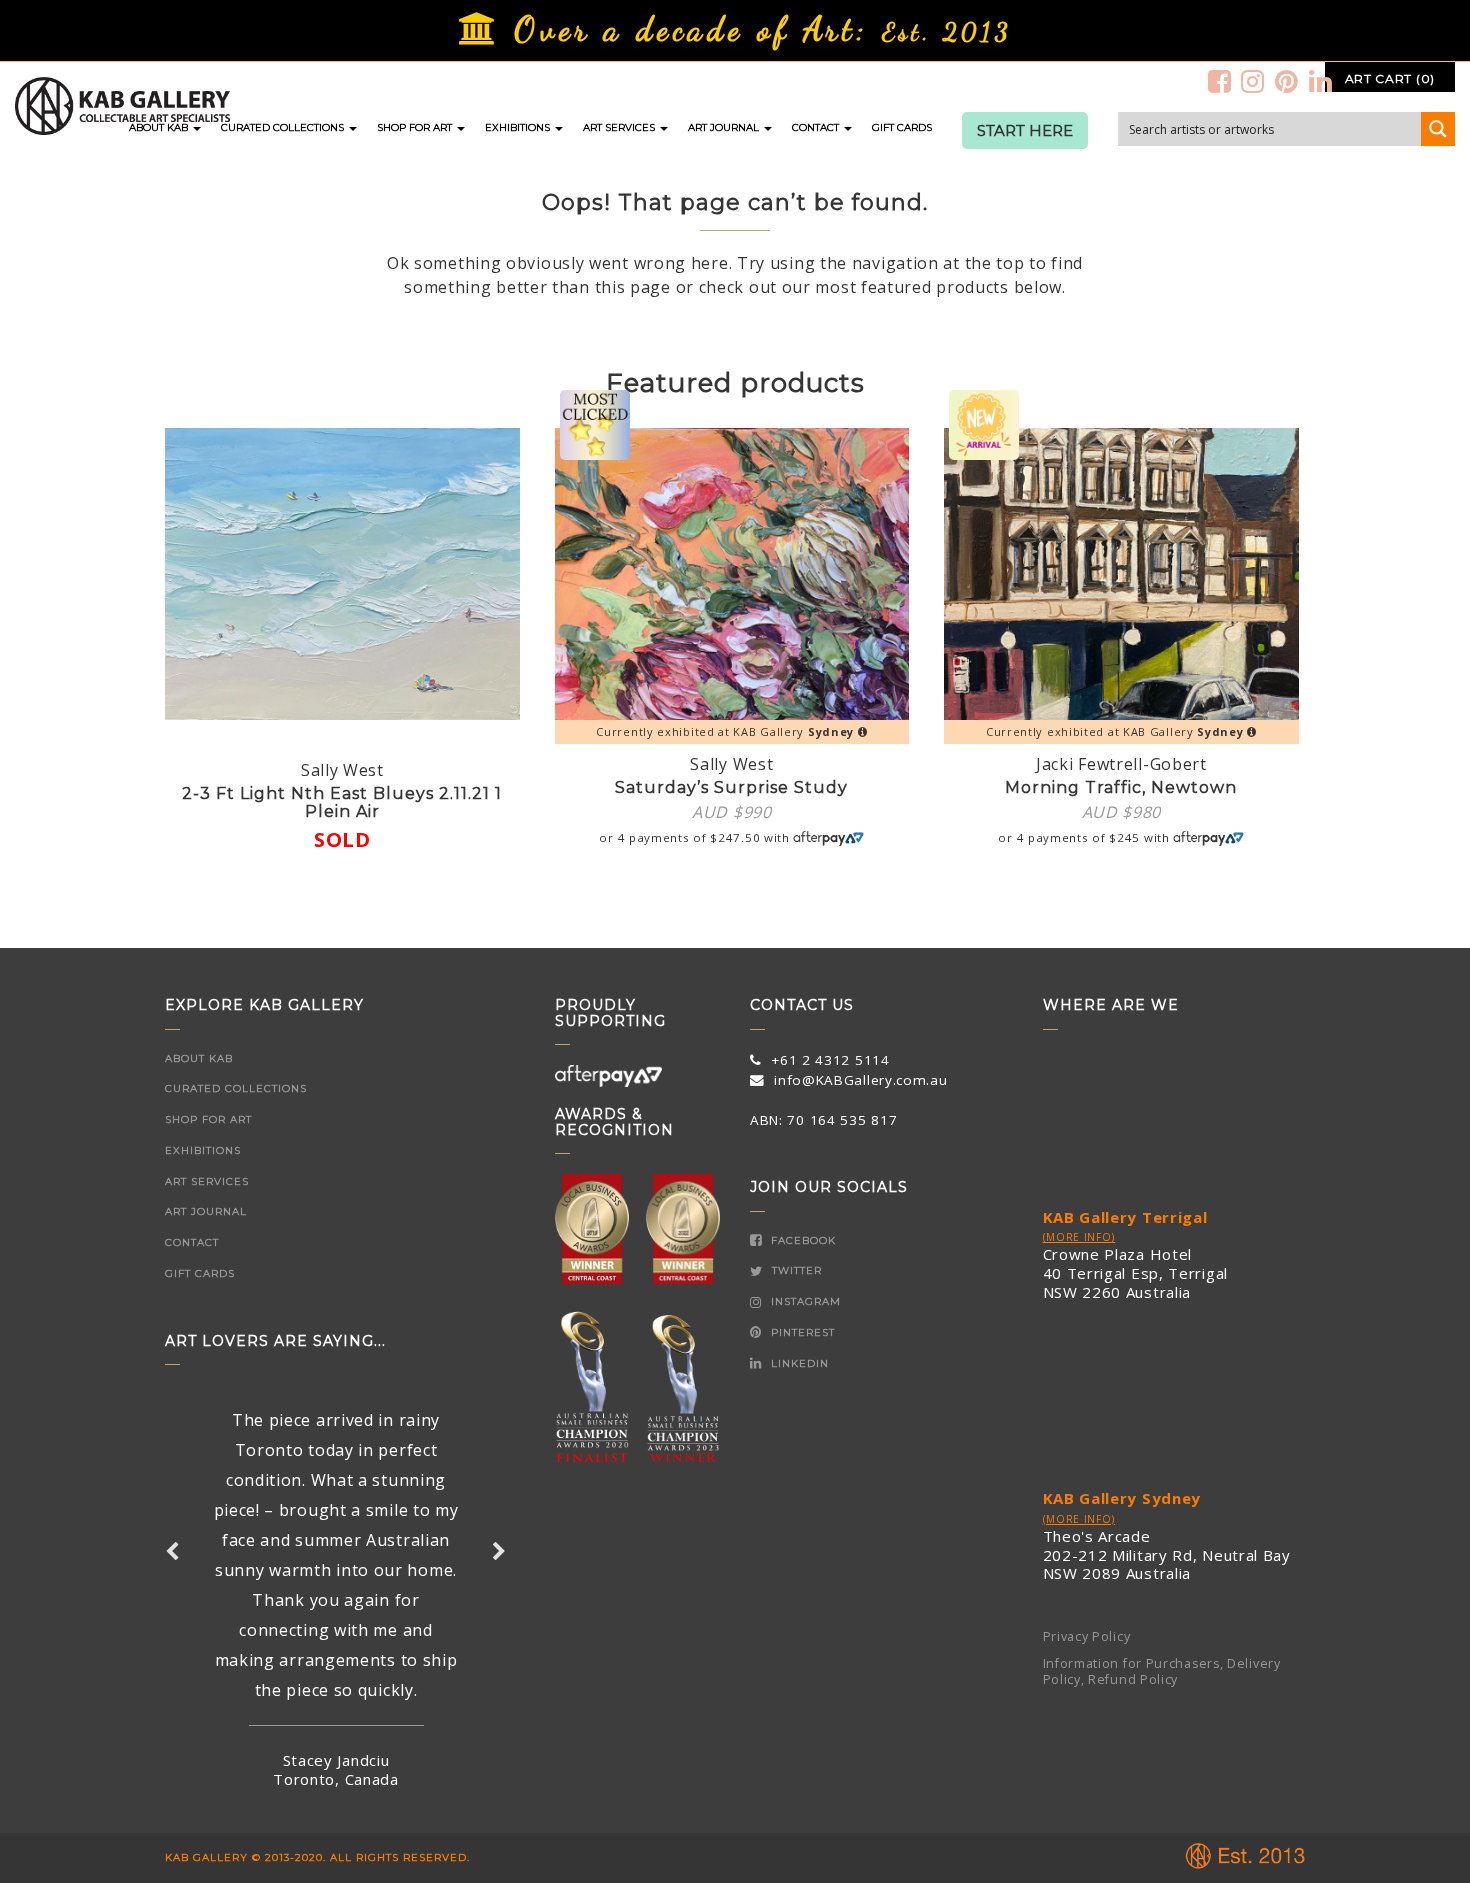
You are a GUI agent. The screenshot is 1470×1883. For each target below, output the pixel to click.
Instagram (804, 1301)
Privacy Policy (1087, 1636)
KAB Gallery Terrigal (1125, 1217)
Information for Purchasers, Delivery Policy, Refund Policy (1162, 1672)
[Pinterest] (1287, 81)
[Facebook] (1220, 81)
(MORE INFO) (1079, 1237)
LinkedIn (798, 1363)
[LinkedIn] (1321, 81)
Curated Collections (284, 127)
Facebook (801, 1240)
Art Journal (725, 127)
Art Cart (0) (1390, 78)
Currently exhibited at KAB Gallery (725, 731)
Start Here (1025, 131)
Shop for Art (416, 127)
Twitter (795, 1270)
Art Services (620, 127)
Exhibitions (519, 127)
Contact (817, 127)
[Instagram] (1253, 81)
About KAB (160, 127)
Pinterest (801, 1332)
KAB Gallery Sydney (1122, 1498)
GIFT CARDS (902, 127)
